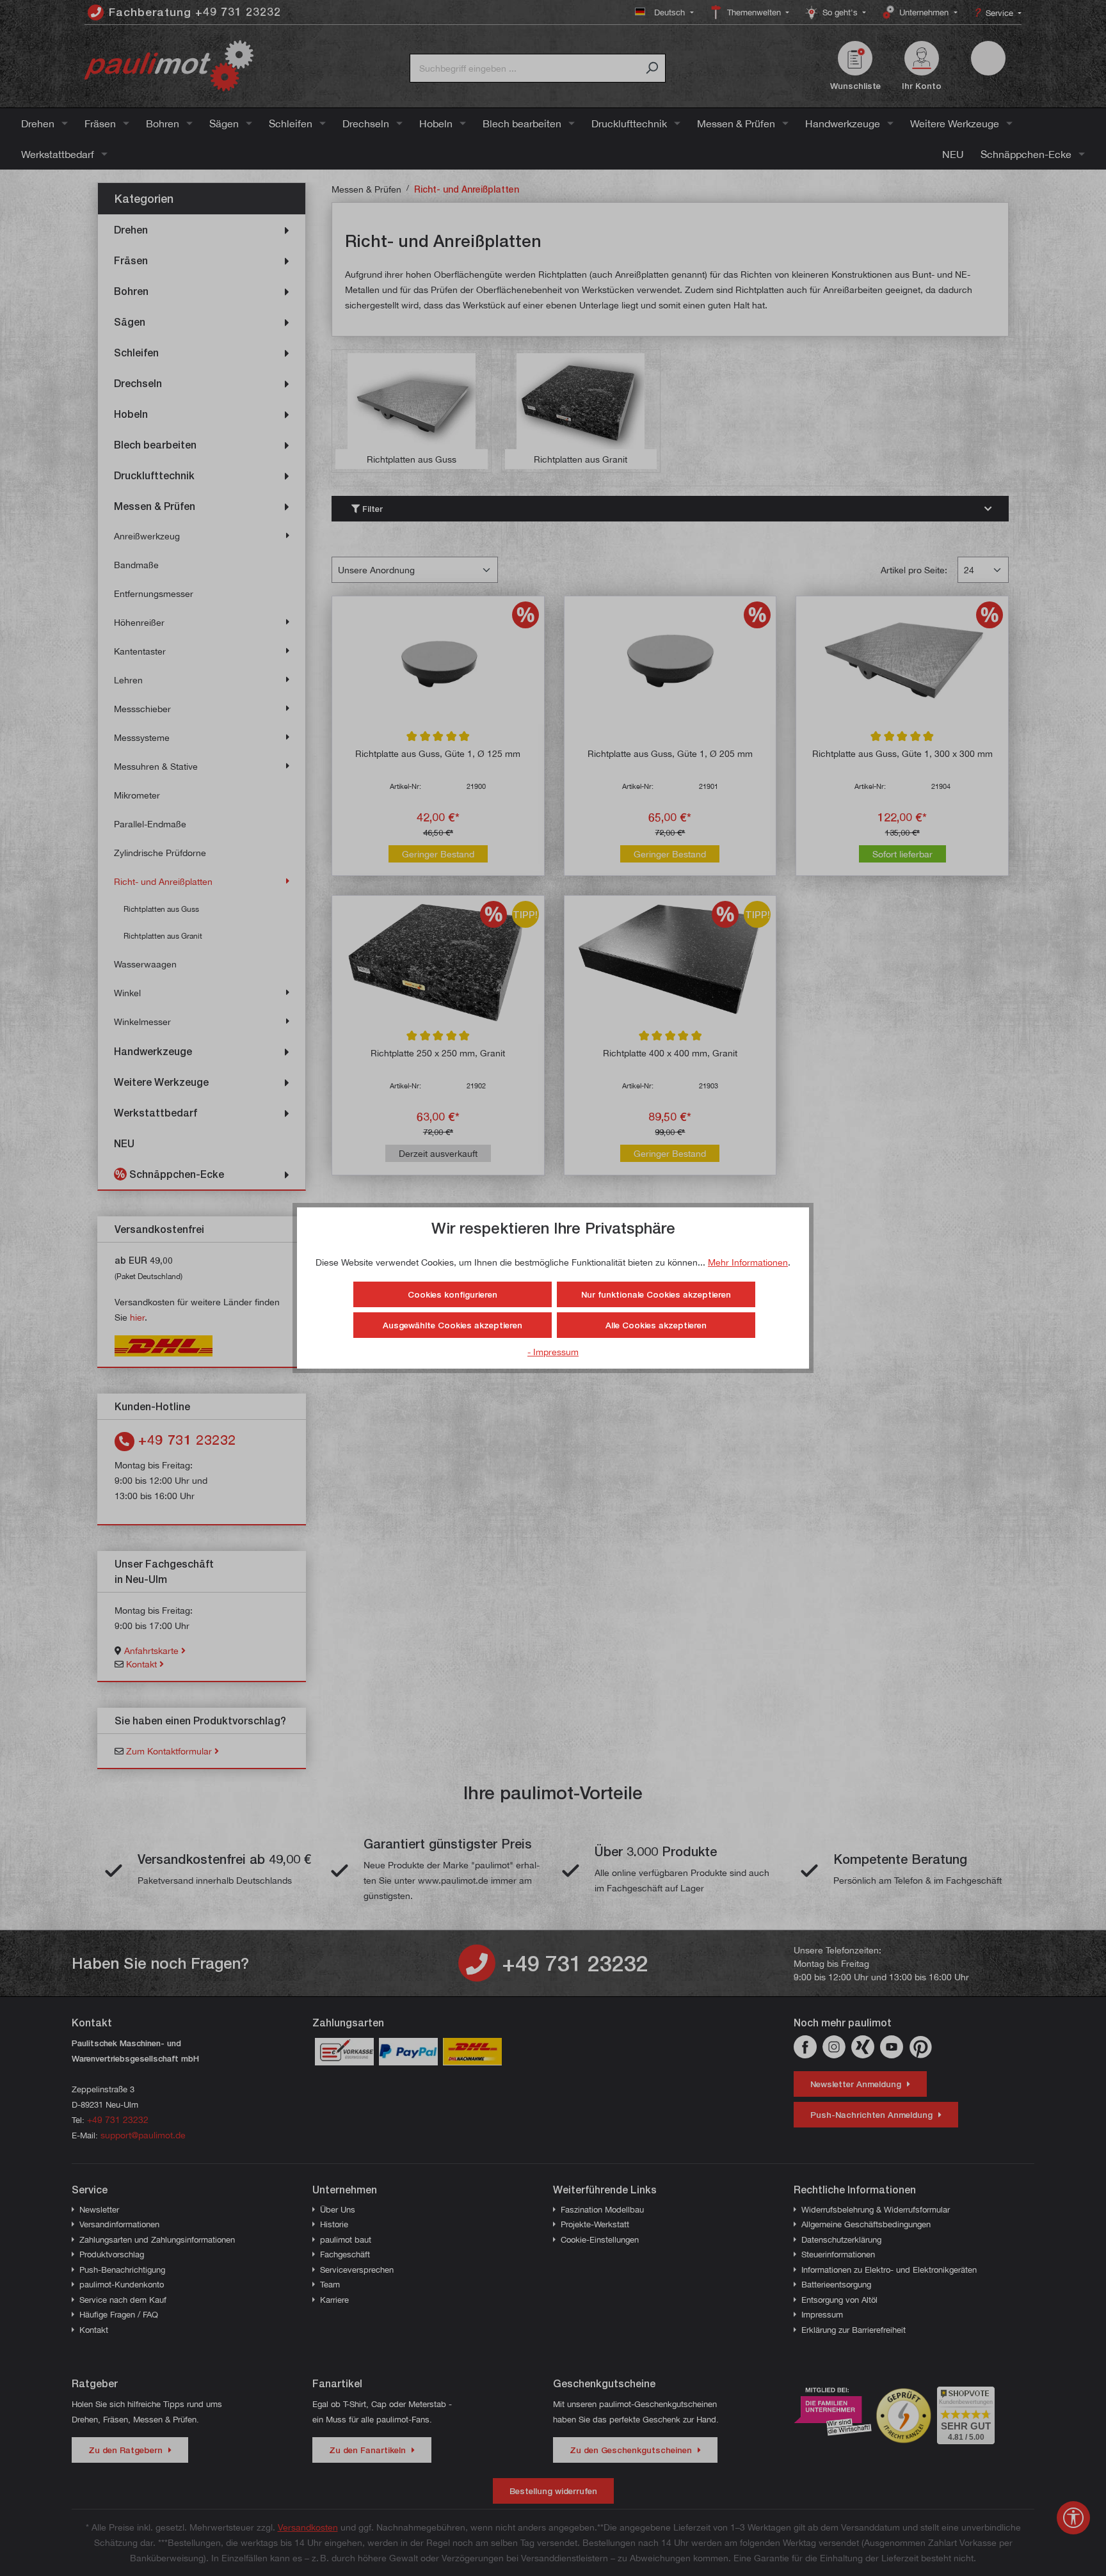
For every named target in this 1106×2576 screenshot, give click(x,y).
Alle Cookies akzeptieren (656, 1325)
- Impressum (553, 1352)
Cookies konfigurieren (453, 1294)
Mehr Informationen (748, 1262)
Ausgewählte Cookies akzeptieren (453, 1325)
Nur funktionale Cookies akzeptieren (656, 1294)
